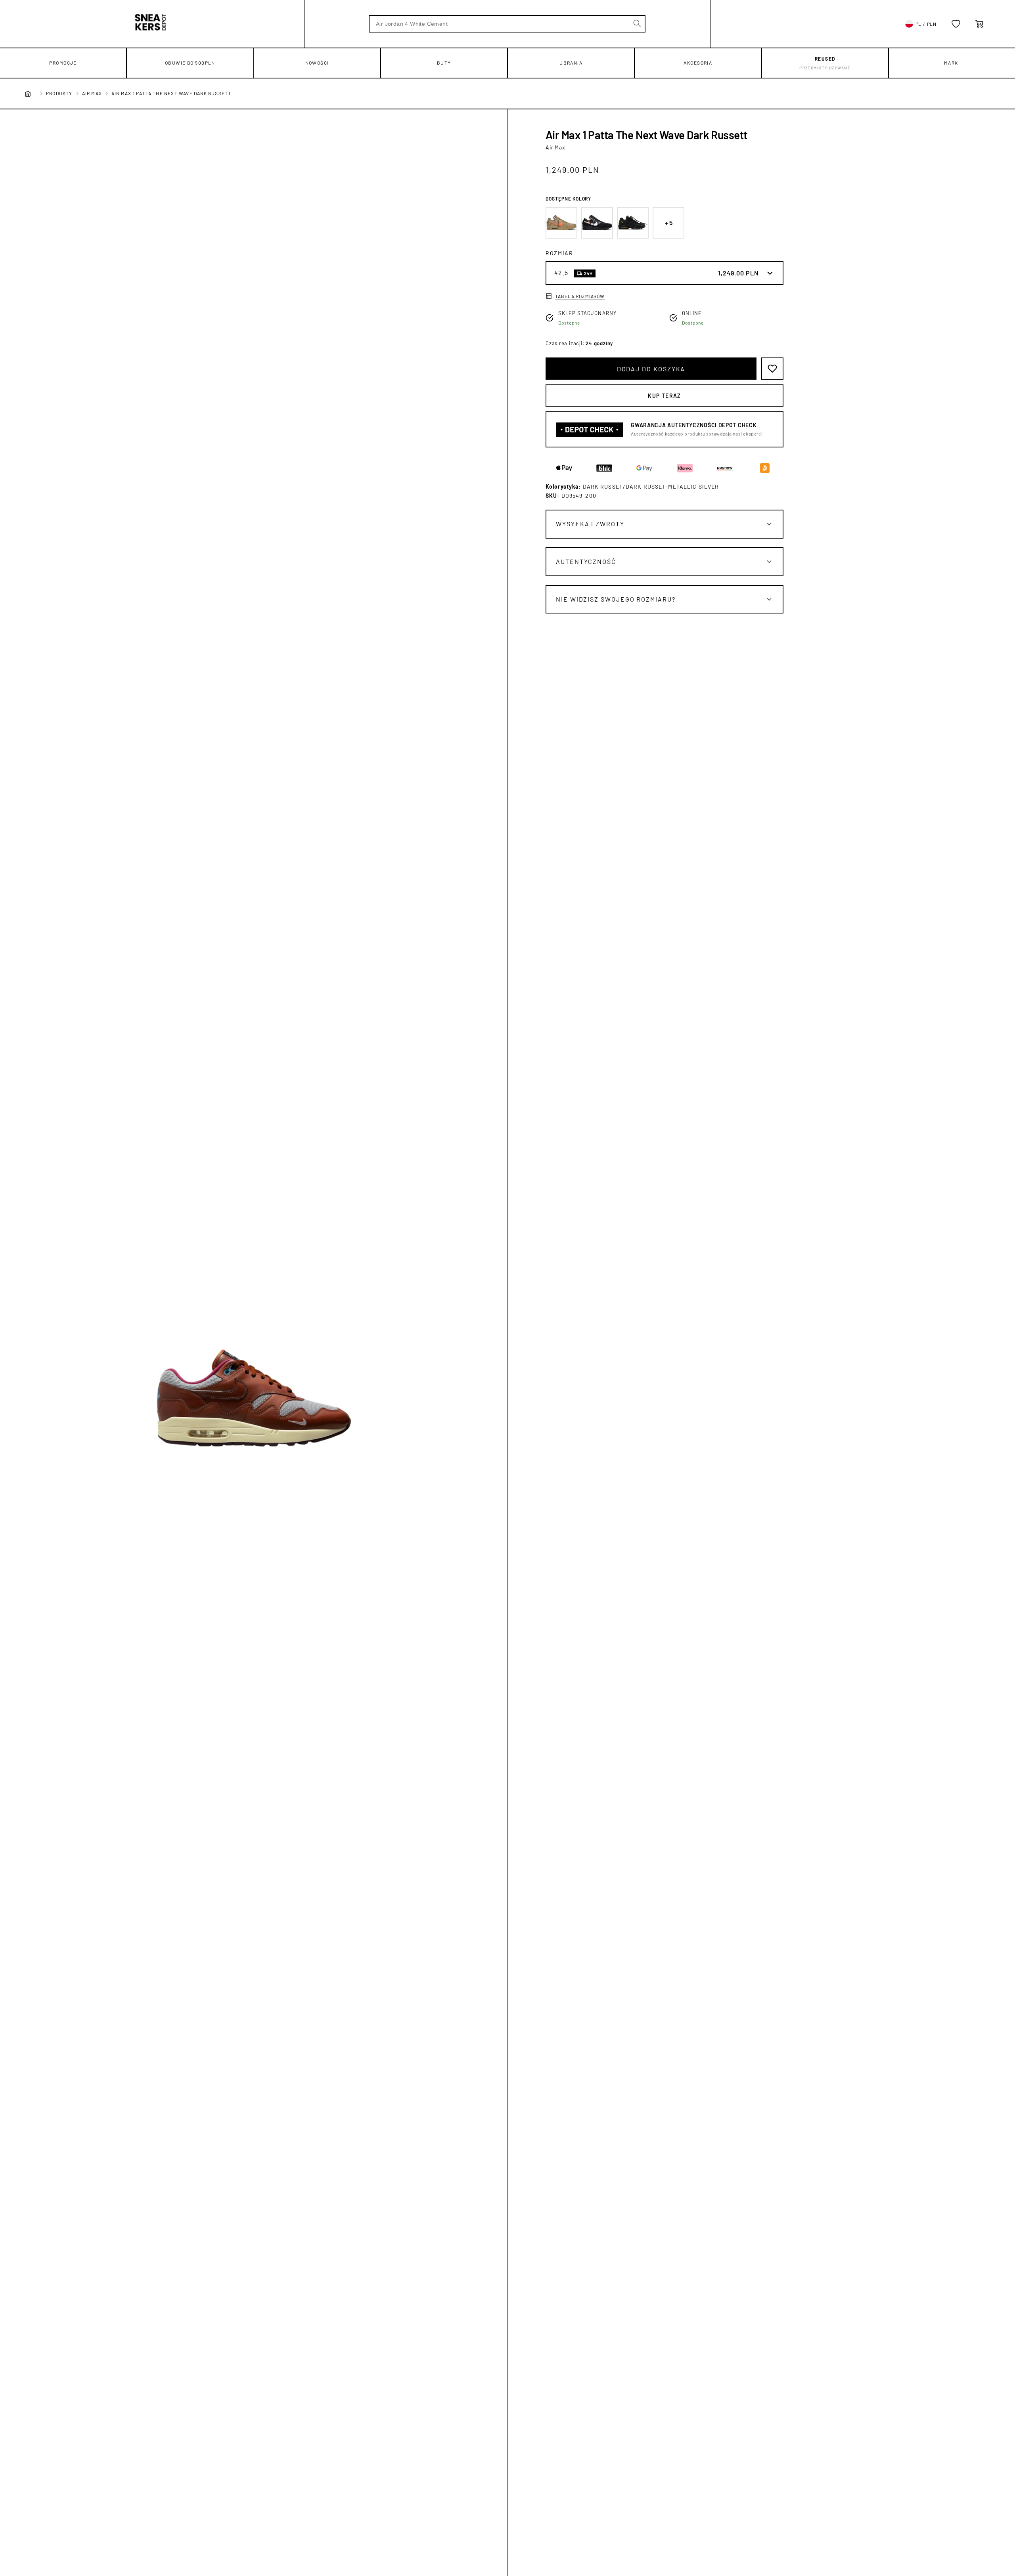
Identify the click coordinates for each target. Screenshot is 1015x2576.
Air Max (92, 93)
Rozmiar (559, 253)
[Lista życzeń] (956, 24)
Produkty (59, 93)
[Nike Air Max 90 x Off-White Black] (597, 223)
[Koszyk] (979, 24)
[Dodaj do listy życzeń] (772, 369)
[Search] (637, 23)
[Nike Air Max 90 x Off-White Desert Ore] (561, 223)
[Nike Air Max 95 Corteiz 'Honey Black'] (633, 223)
